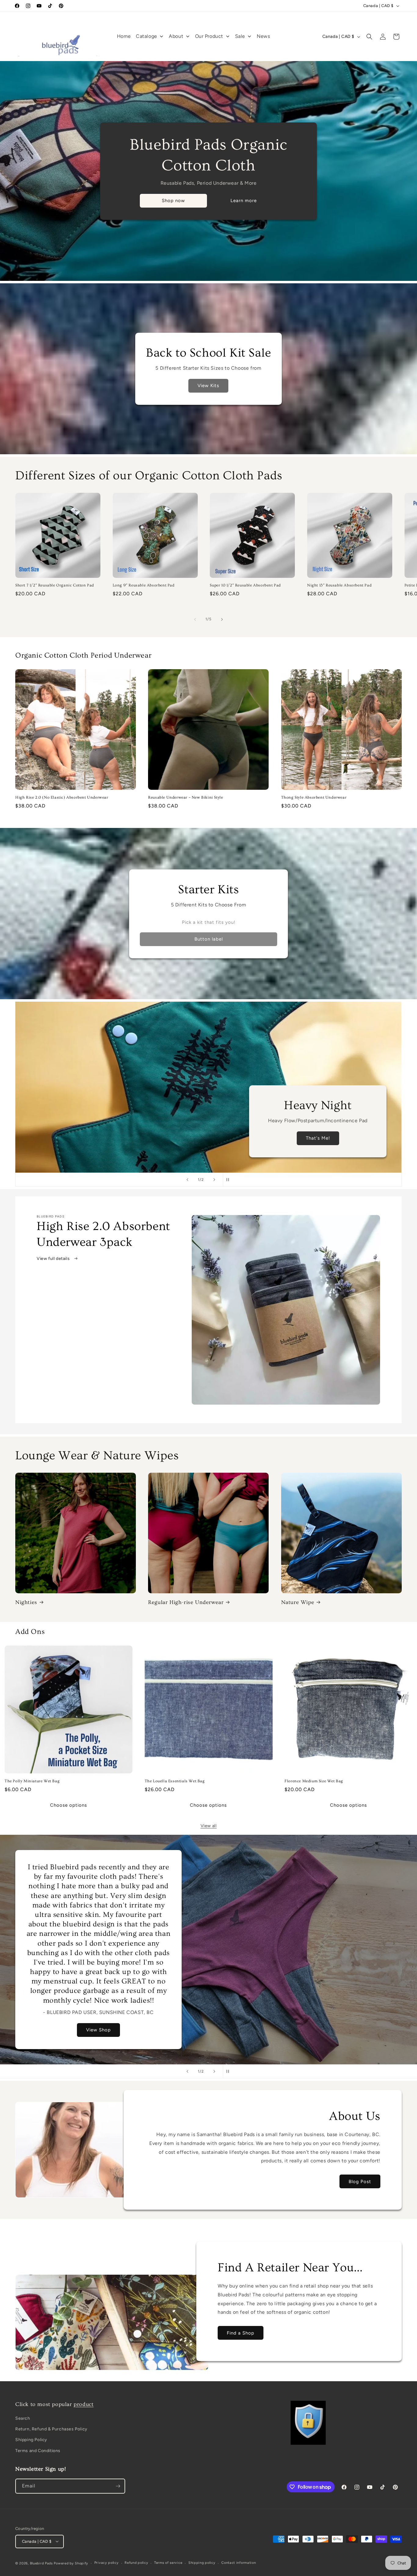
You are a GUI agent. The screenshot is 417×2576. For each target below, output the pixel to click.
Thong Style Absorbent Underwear (314, 797)
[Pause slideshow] (230, 1180)
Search (23, 2419)
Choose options (69, 1805)
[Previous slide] (187, 1180)
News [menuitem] (263, 36)
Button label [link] (209, 939)
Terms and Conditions (38, 2451)
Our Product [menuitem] (209, 36)
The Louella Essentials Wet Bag (175, 1781)
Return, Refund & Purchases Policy (51, 2429)
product (83, 2404)
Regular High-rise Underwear (186, 1602)
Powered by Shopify (71, 2563)
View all (209, 1826)
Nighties (26, 1602)
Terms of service (168, 2563)
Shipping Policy (31, 2440)
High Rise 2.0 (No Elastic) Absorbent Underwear (62, 797)
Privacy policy (107, 2563)
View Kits (209, 386)
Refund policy (136, 2563)
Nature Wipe (298, 1602)
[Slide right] (222, 619)
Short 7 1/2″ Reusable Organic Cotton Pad (55, 586)
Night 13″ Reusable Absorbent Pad (339, 586)
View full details (54, 1259)
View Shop (98, 2030)
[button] (369, 37)
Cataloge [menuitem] (147, 36)
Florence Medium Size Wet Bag (314, 1781)
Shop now (173, 201)
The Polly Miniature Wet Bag (32, 1781)
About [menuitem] (176, 36)
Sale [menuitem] (240, 36)
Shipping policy (202, 2563)
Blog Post (360, 2182)
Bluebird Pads (41, 2563)
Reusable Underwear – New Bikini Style (185, 797)
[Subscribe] (118, 2486)
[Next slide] (214, 1180)
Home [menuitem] (124, 36)
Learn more (244, 201)
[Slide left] (195, 619)
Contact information (239, 2563)
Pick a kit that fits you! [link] (209, 922)
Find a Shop (241, 2333)
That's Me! (318, 1138)
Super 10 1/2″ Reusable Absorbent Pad (245, 586)
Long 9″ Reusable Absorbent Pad (144, 586)
